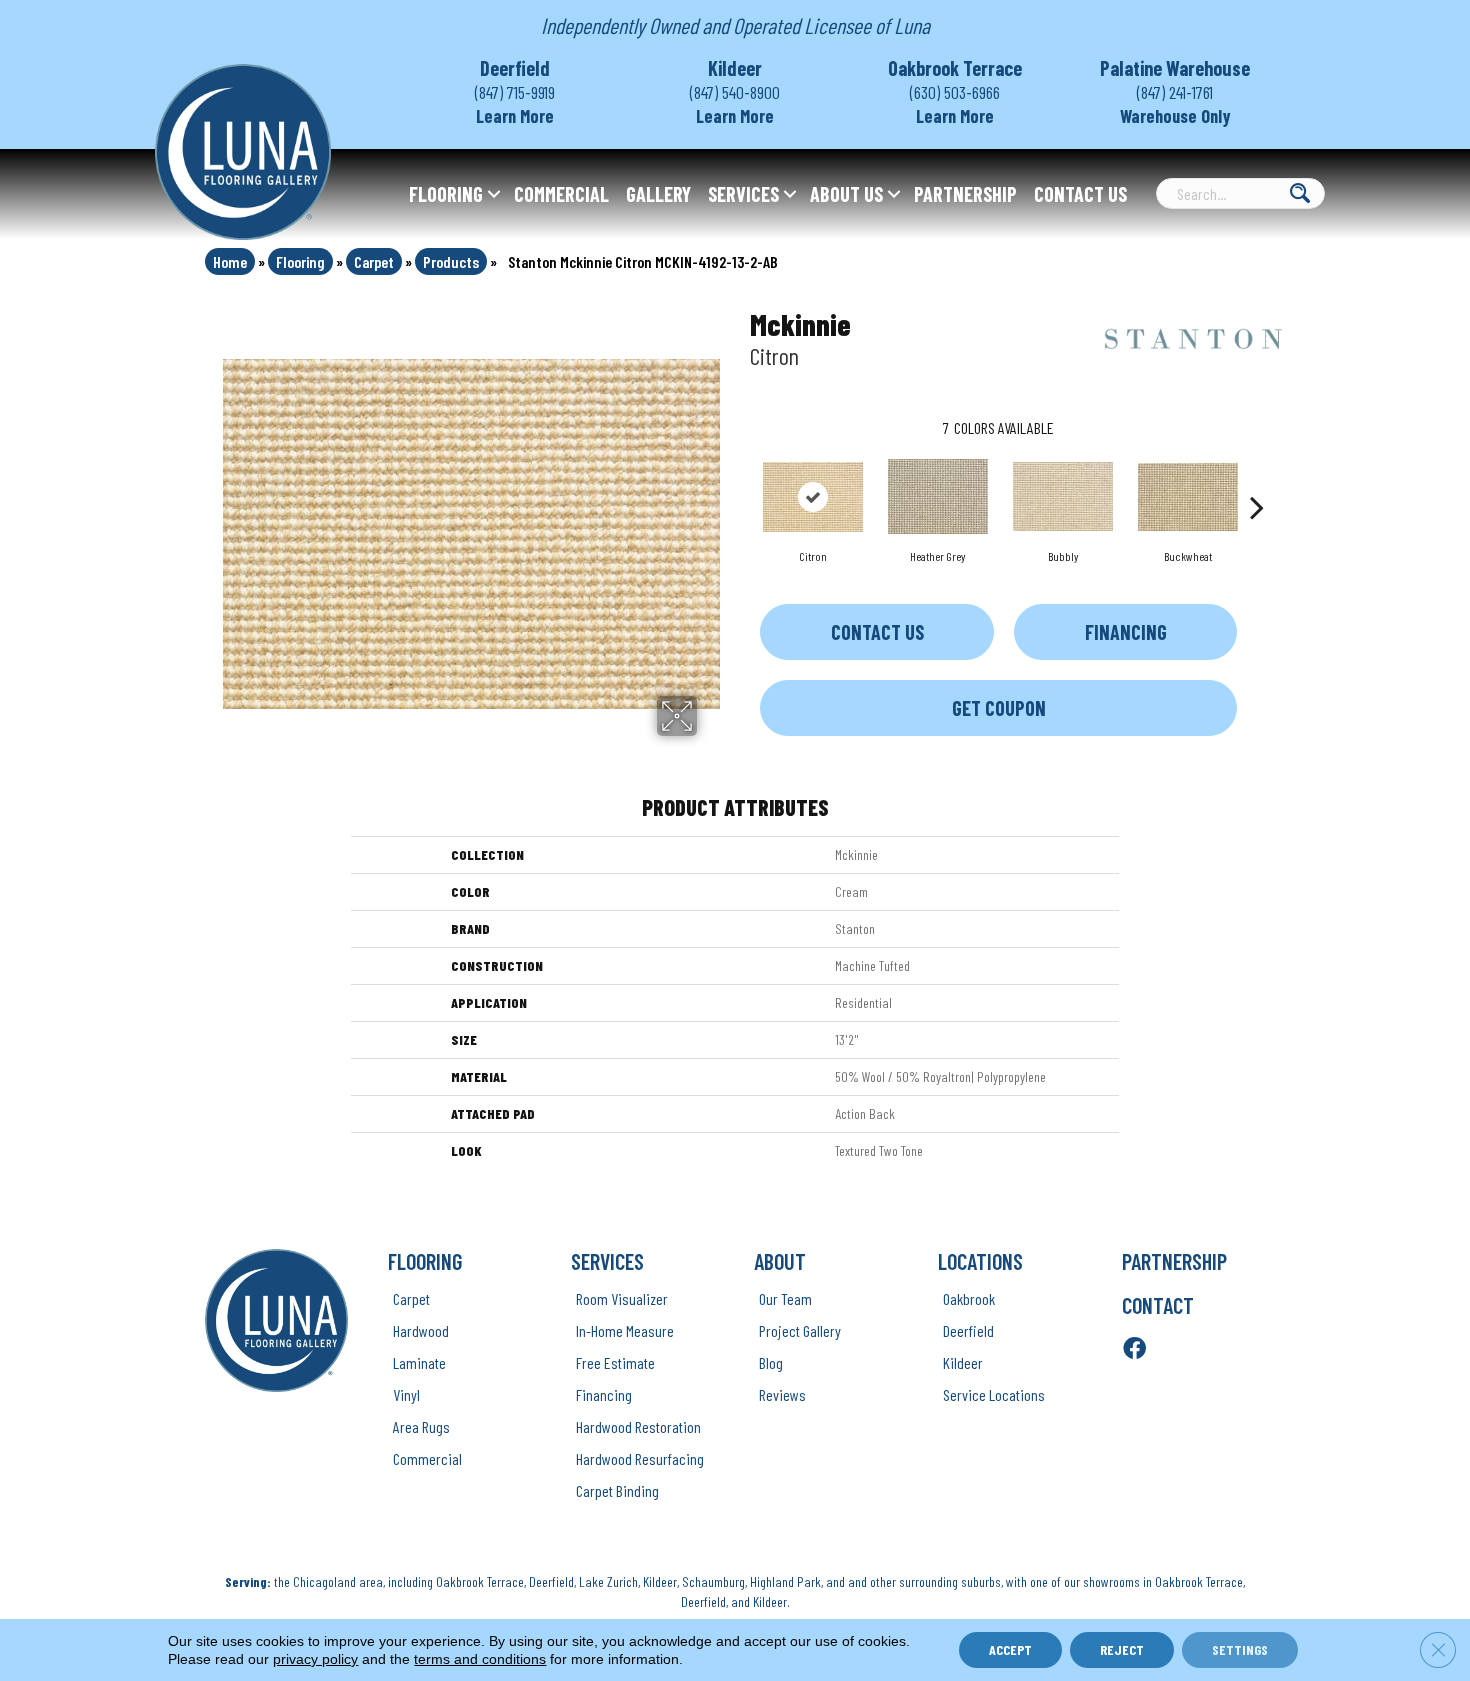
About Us (846, 194)
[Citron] (813, 497)
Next (1257, 477)
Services (743, 194)
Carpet (374, 261)
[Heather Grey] (938, 496)
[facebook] (1134, 1349)
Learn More (515, 116)
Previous (740, 477)
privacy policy (315, 1659)
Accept (1010, 1649)
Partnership (965, 194)
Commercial (561, 194)
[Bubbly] (1063, 496)
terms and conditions (480, 1659)
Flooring (446, 194)
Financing (1126, 632)
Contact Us (1080, 194)
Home (230, 261)
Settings (1240, 1649)
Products (451, 261)
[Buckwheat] (1188, 497)
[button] (494, 194)
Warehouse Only (1175, 116)
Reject (1122, 1649)
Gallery (658, 194)
